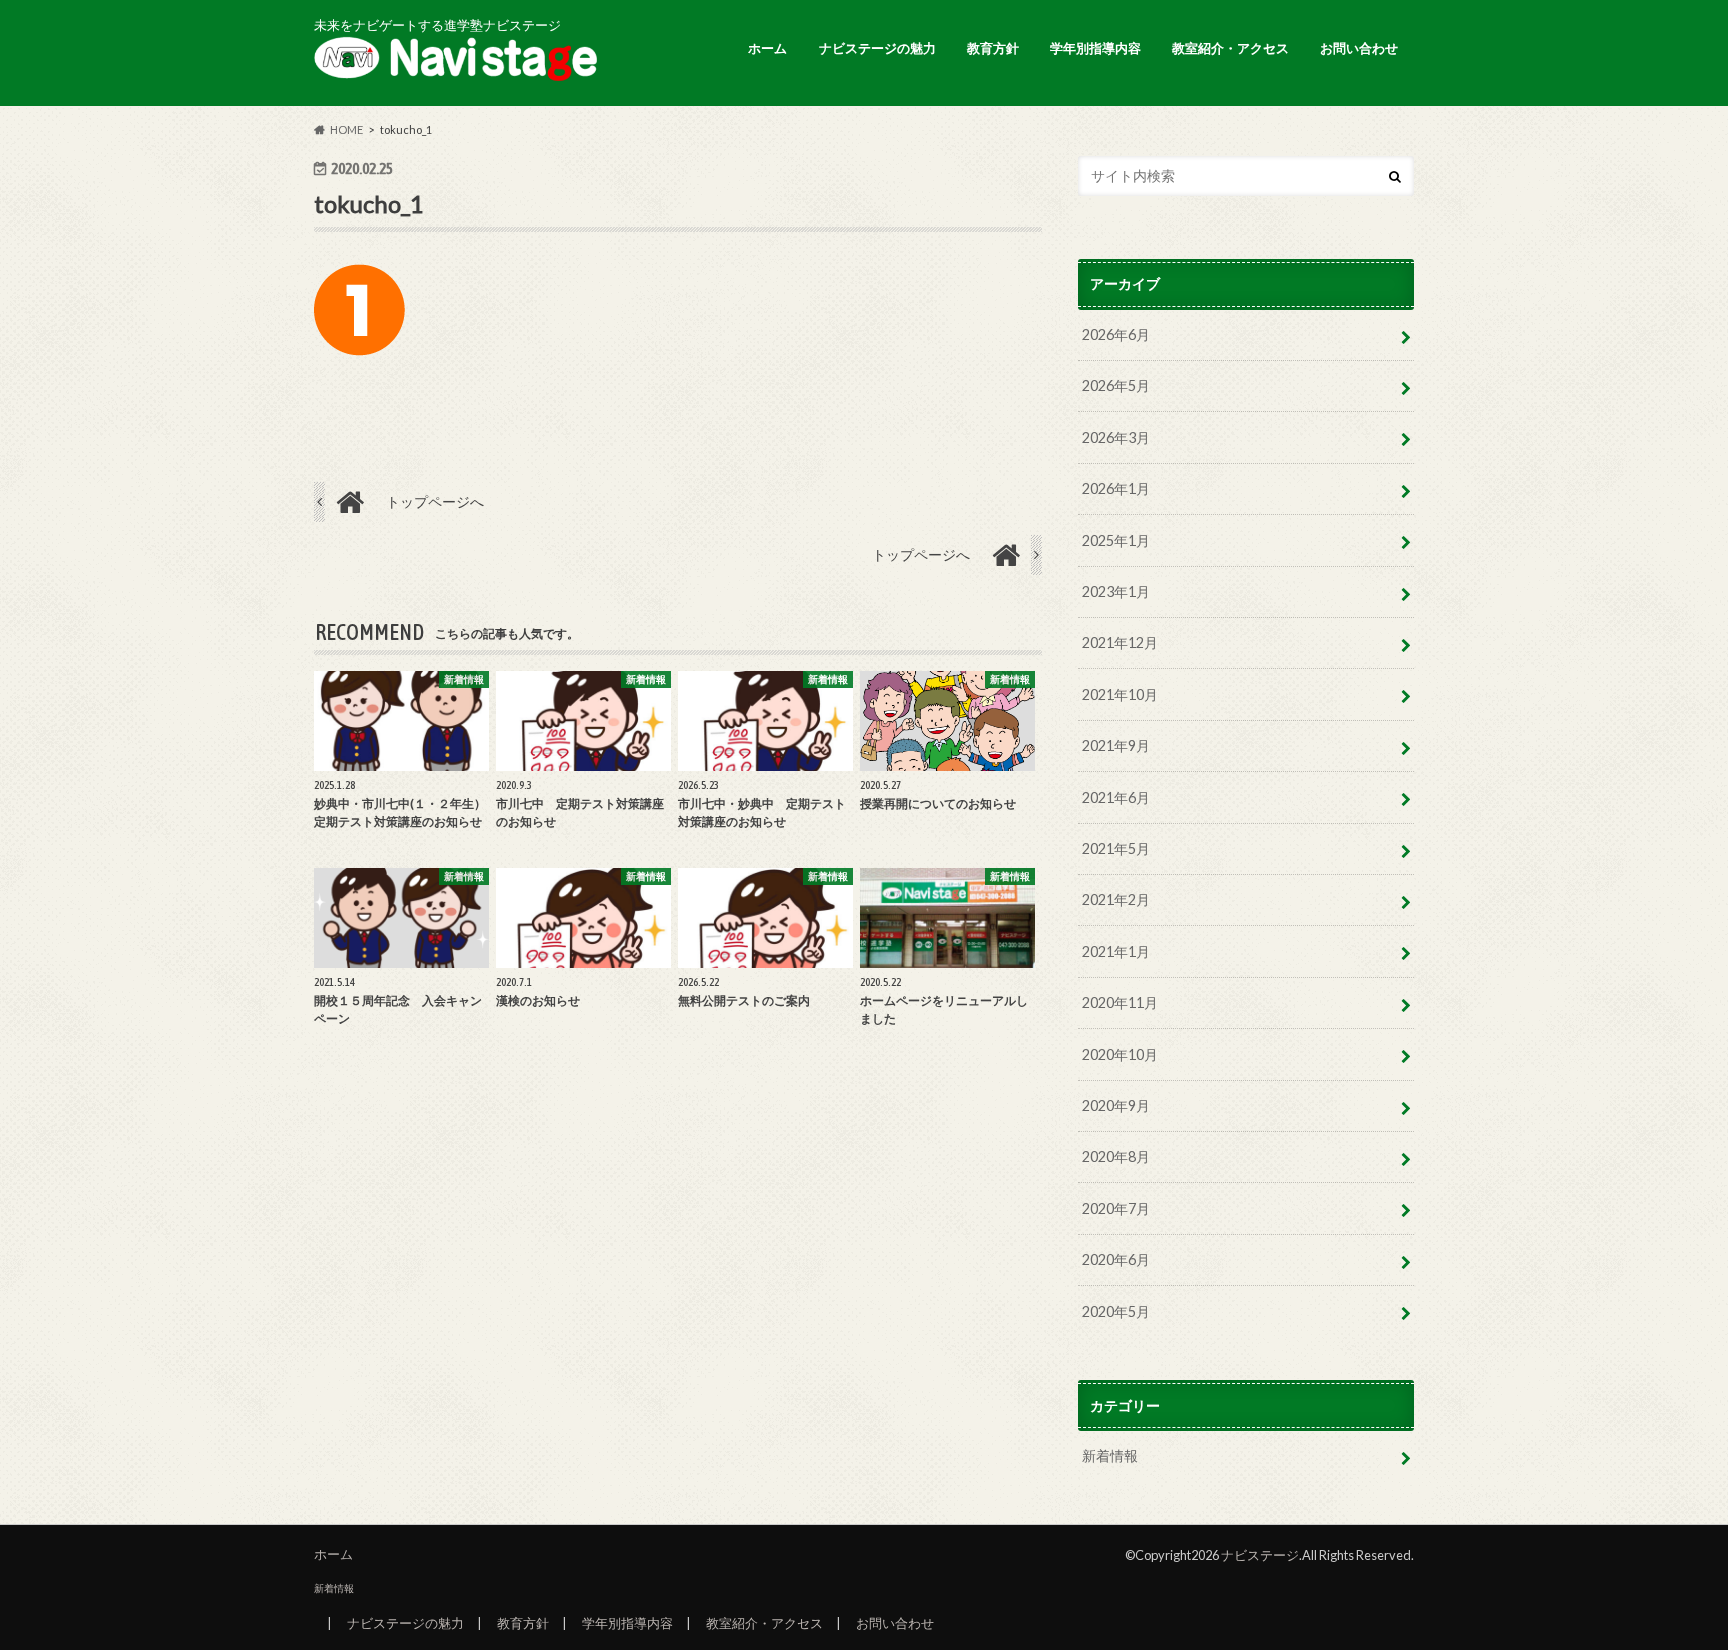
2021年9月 (1116, 745)
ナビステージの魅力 (877, 48)
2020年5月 (1116, 1311)
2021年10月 (1120, 694)
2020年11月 (1120, 1002)
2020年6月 (1116, 1259)
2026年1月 (1116, 488)
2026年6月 (1116, 334)
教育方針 (993, 48)
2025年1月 (1116, 540)
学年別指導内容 (1095, 48)
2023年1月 (1116, 591)
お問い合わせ (1359, 48)
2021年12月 (1120, 642)
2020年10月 (1120, 1054)
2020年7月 (1116, 1208)
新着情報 (1110, 1455)
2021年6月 (1116, 797)
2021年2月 (1116, 899)
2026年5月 (1116, 385)
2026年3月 (1116, 437)
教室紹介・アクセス (1230, 48)
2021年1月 (1116, 951)
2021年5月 (1116, 848)
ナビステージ (1260, 1555)
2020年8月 (1116, 1156)
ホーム (767, 48)
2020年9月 (1116, 1105)
